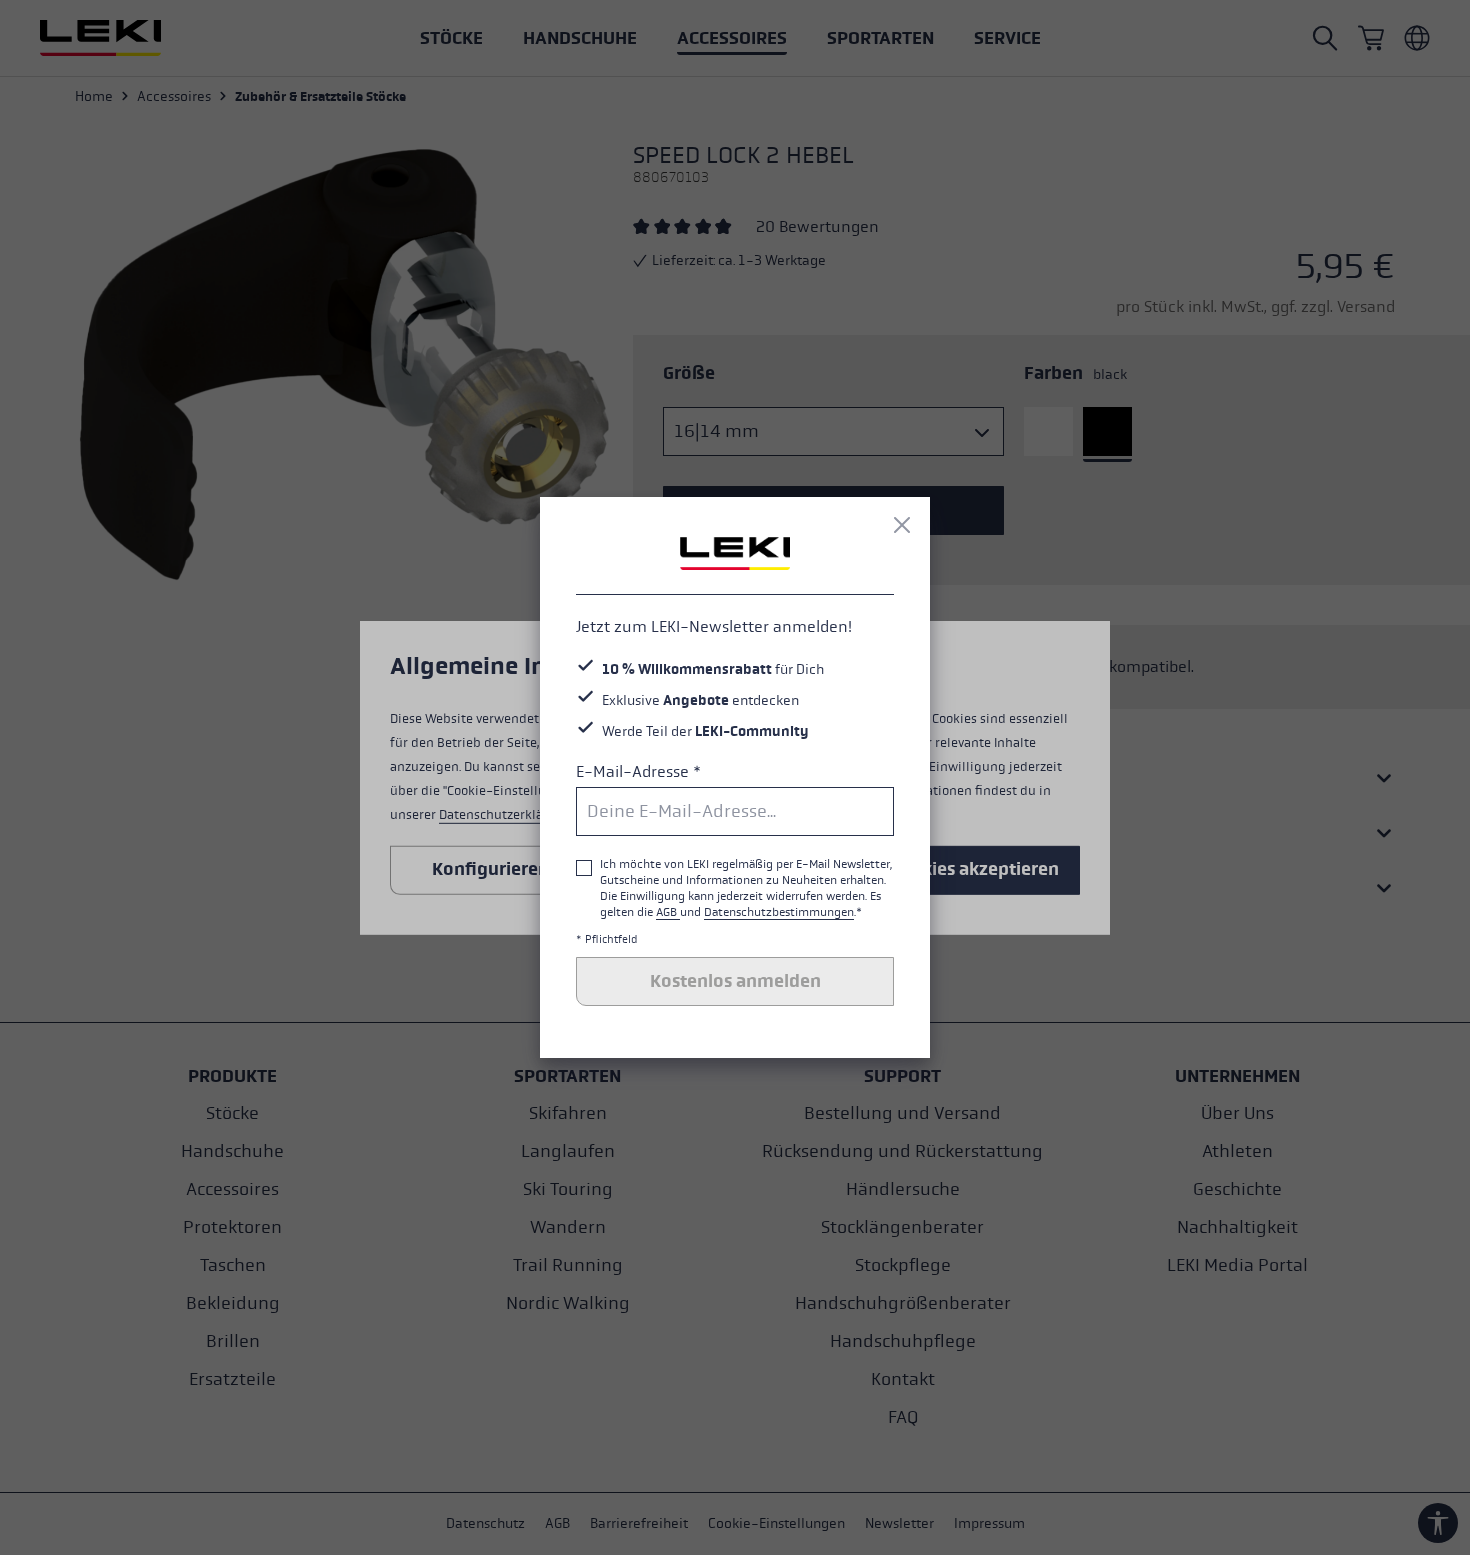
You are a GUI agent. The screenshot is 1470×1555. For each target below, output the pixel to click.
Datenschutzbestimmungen (779, 912)
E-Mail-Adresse (638, 771)
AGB (668, 912)
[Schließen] (902, 525)
